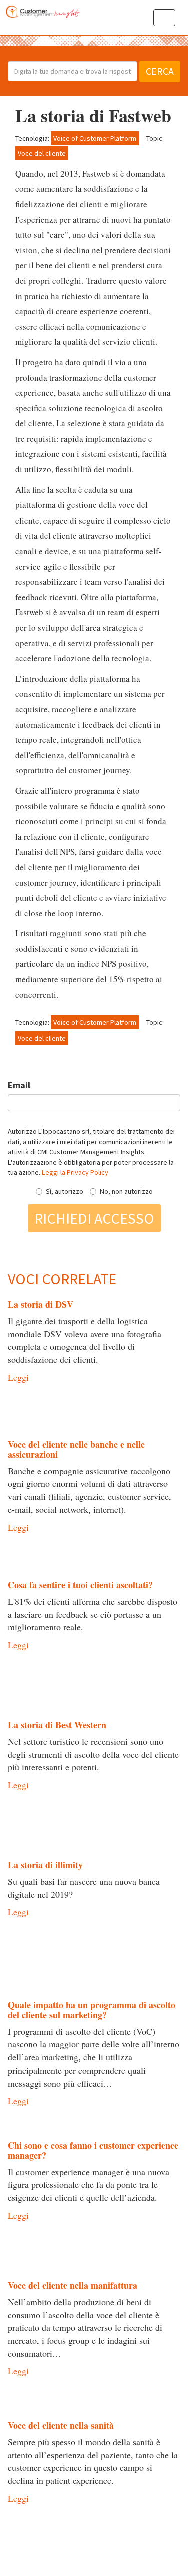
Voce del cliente (42, 153)
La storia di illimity (45, 1865)
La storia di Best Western (57, 1725)
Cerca (160, 71)
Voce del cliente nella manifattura (72, 2285)
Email (19, 1085)
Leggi (18, 1377)
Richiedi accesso (94, 1218)
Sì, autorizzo (64, 1191)
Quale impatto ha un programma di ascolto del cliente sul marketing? (91, 2010)
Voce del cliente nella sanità (61, 2425)
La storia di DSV (40, 1304)
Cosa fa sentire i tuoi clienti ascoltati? (80, 1585)
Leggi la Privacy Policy (75, 1172)
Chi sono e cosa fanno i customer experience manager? (93, 2150)
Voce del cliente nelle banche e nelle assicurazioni (76, 1449)
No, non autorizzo (126, 1191)
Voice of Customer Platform (95, 138)
